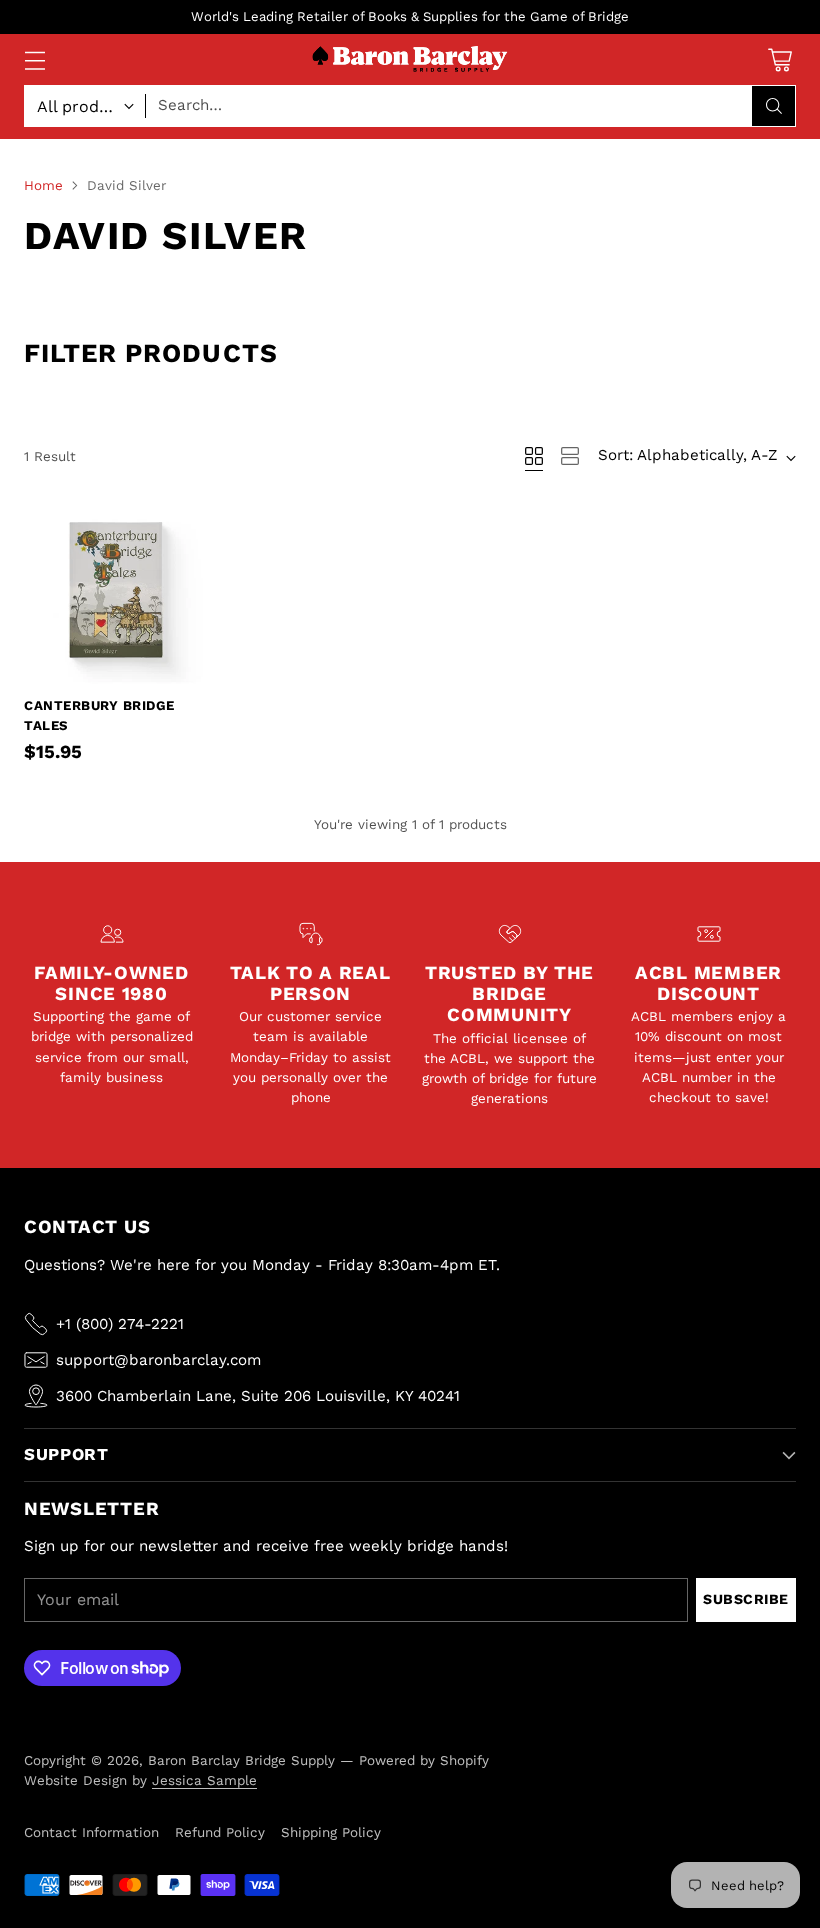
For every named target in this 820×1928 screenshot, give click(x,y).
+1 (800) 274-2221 (120, 1324)
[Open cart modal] (779, 59)
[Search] (774, 106)
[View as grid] (534, 456)
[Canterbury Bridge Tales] (116, 592)
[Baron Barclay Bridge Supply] (410, 59)
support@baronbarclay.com (158, 1360)
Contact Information (91, 1832)
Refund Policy (220, 1832)
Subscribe (746, 1599)
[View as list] (570, 456)
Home (43, 185)
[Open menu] (34, 59)
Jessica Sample (204, 1780)
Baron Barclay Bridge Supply (241, 1760)
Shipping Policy (331, 1832)
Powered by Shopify (424, 1760)
